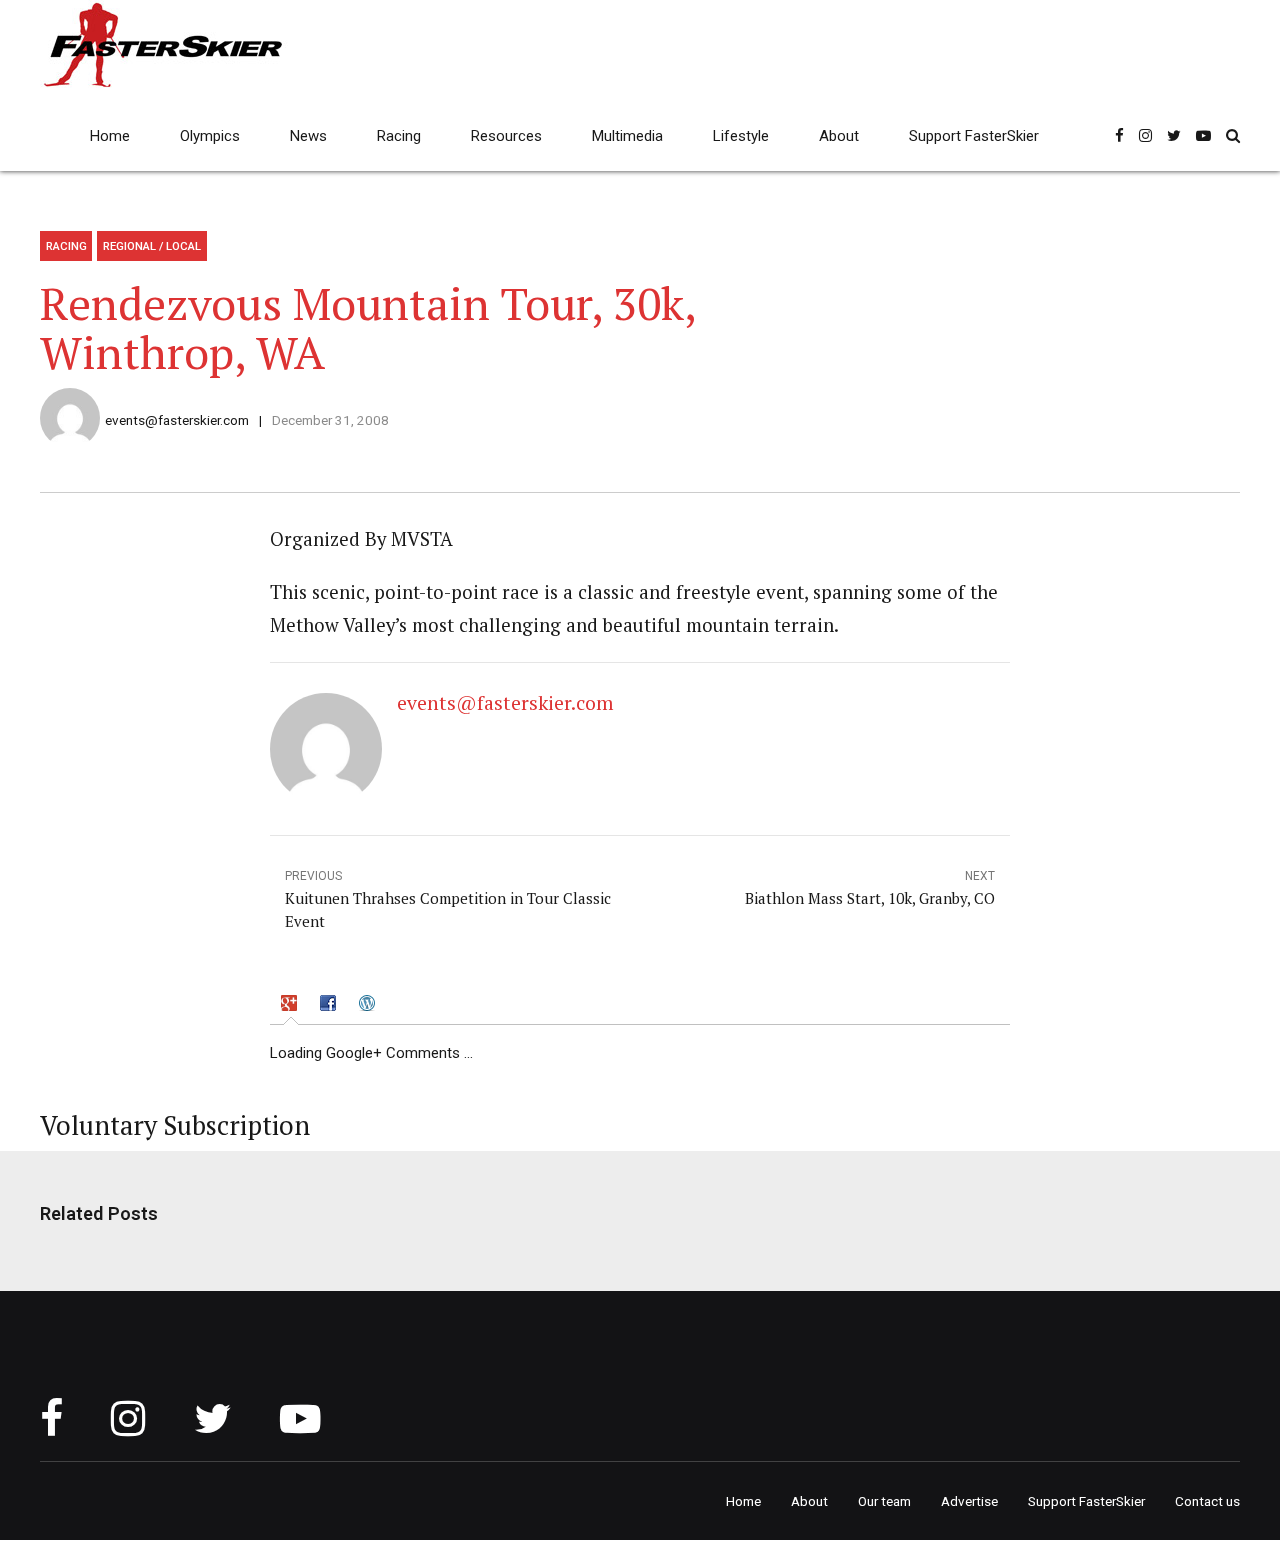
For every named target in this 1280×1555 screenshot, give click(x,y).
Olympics (210, 136)
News (308, 136)
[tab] (291, 1006)
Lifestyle (741, 136)
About (839, 136)
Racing (399, 136)
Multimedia (627, 136)
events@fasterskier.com (177, 420)
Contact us (1207, 1501)
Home (110, 136)
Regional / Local (152, 246)
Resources (506, 136)
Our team (884, 1501)
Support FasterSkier (974, 136)
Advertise (969, 1501)
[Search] (1233, 135)
